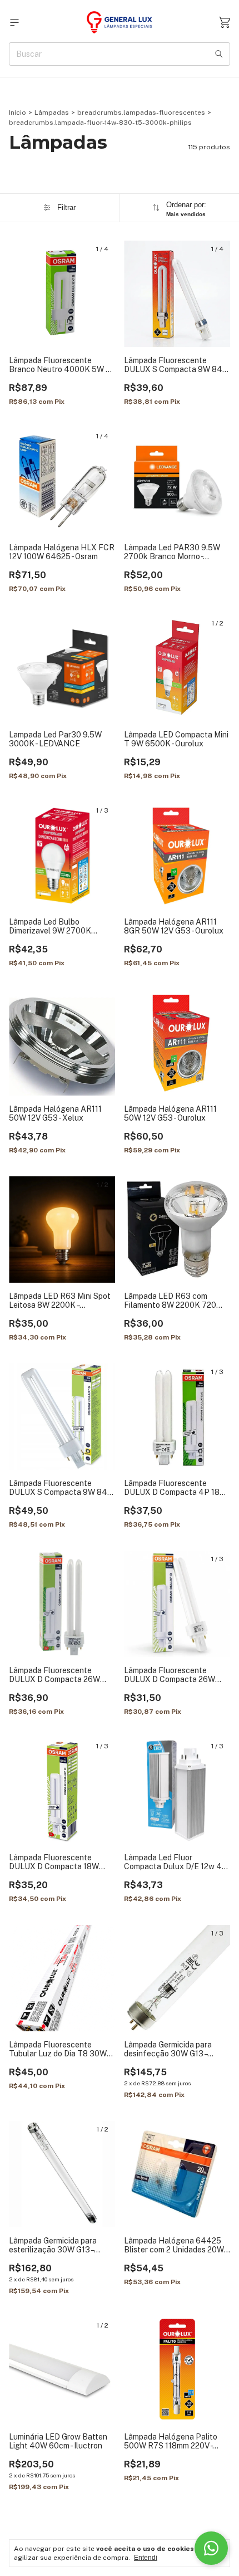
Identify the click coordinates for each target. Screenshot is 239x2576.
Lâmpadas (52, 113)
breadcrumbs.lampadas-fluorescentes (141, 113)
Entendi (146, 2558)
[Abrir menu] (14, 23)
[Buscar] (219, 54)
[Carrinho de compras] (225, 23)
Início (18, 113)
